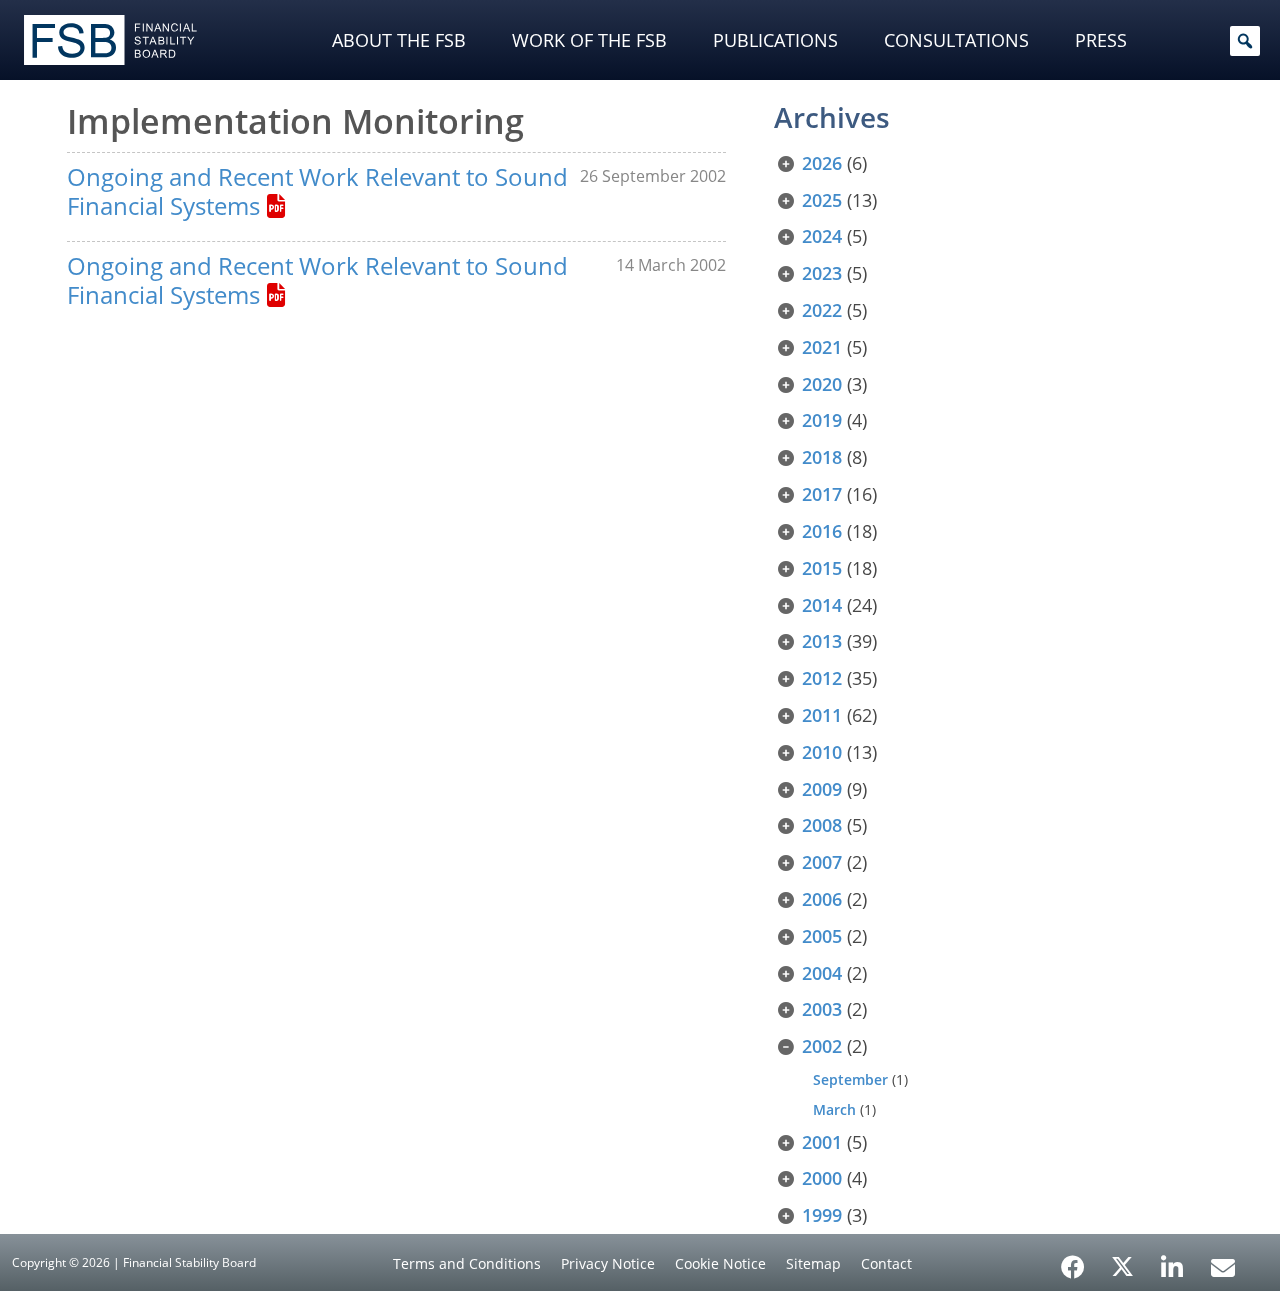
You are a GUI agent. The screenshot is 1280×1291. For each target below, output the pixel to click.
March (834, 1109)
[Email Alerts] (1223, 1265)
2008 (822, 825)
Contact (886, 1263)
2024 (822, 236)
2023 (822, 273)
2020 (822, 384)
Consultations (956, 40)
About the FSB (399, 40)
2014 (822, 605)
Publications (775, 40)
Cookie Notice (720, 1263)
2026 (822, 163)
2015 (822, 568)
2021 (822, 347)
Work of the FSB (589, 40)
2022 (822, 310)
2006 (822, 899)
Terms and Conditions (467, 1263)
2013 (822, 641)
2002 (822, 1046)
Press (1101, 40)
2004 (822, 973)
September (850, 1079)
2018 (822, 457)
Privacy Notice (608, 1263)
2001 (822, 1142)
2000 (822, 1178)
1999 (822, 1215)
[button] (1245, 41)
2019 (822, 420)
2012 (822, 678)
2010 (822, 752)
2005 (822, 936)
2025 (822, 200)
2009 (822, 789)
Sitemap (813, 1263)
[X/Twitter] (1122, 1265)
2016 (822, 531)
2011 (822, 715)
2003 (822, 1009)
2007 (822, 862)
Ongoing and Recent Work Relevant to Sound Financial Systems (317, 191)
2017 (822, 494)
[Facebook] (1073, 1260)
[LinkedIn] (1172, 1260)
